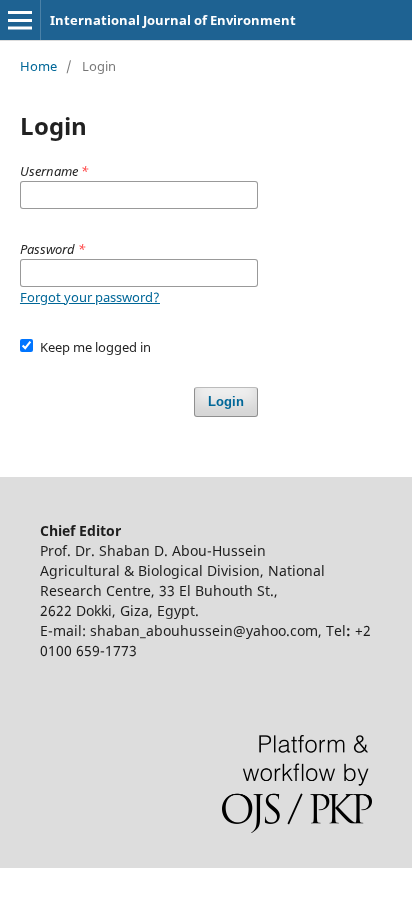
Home (38, 66)
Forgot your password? (90, 297)
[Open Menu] (20, 20)
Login (226, 401)
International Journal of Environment (173, 20)
